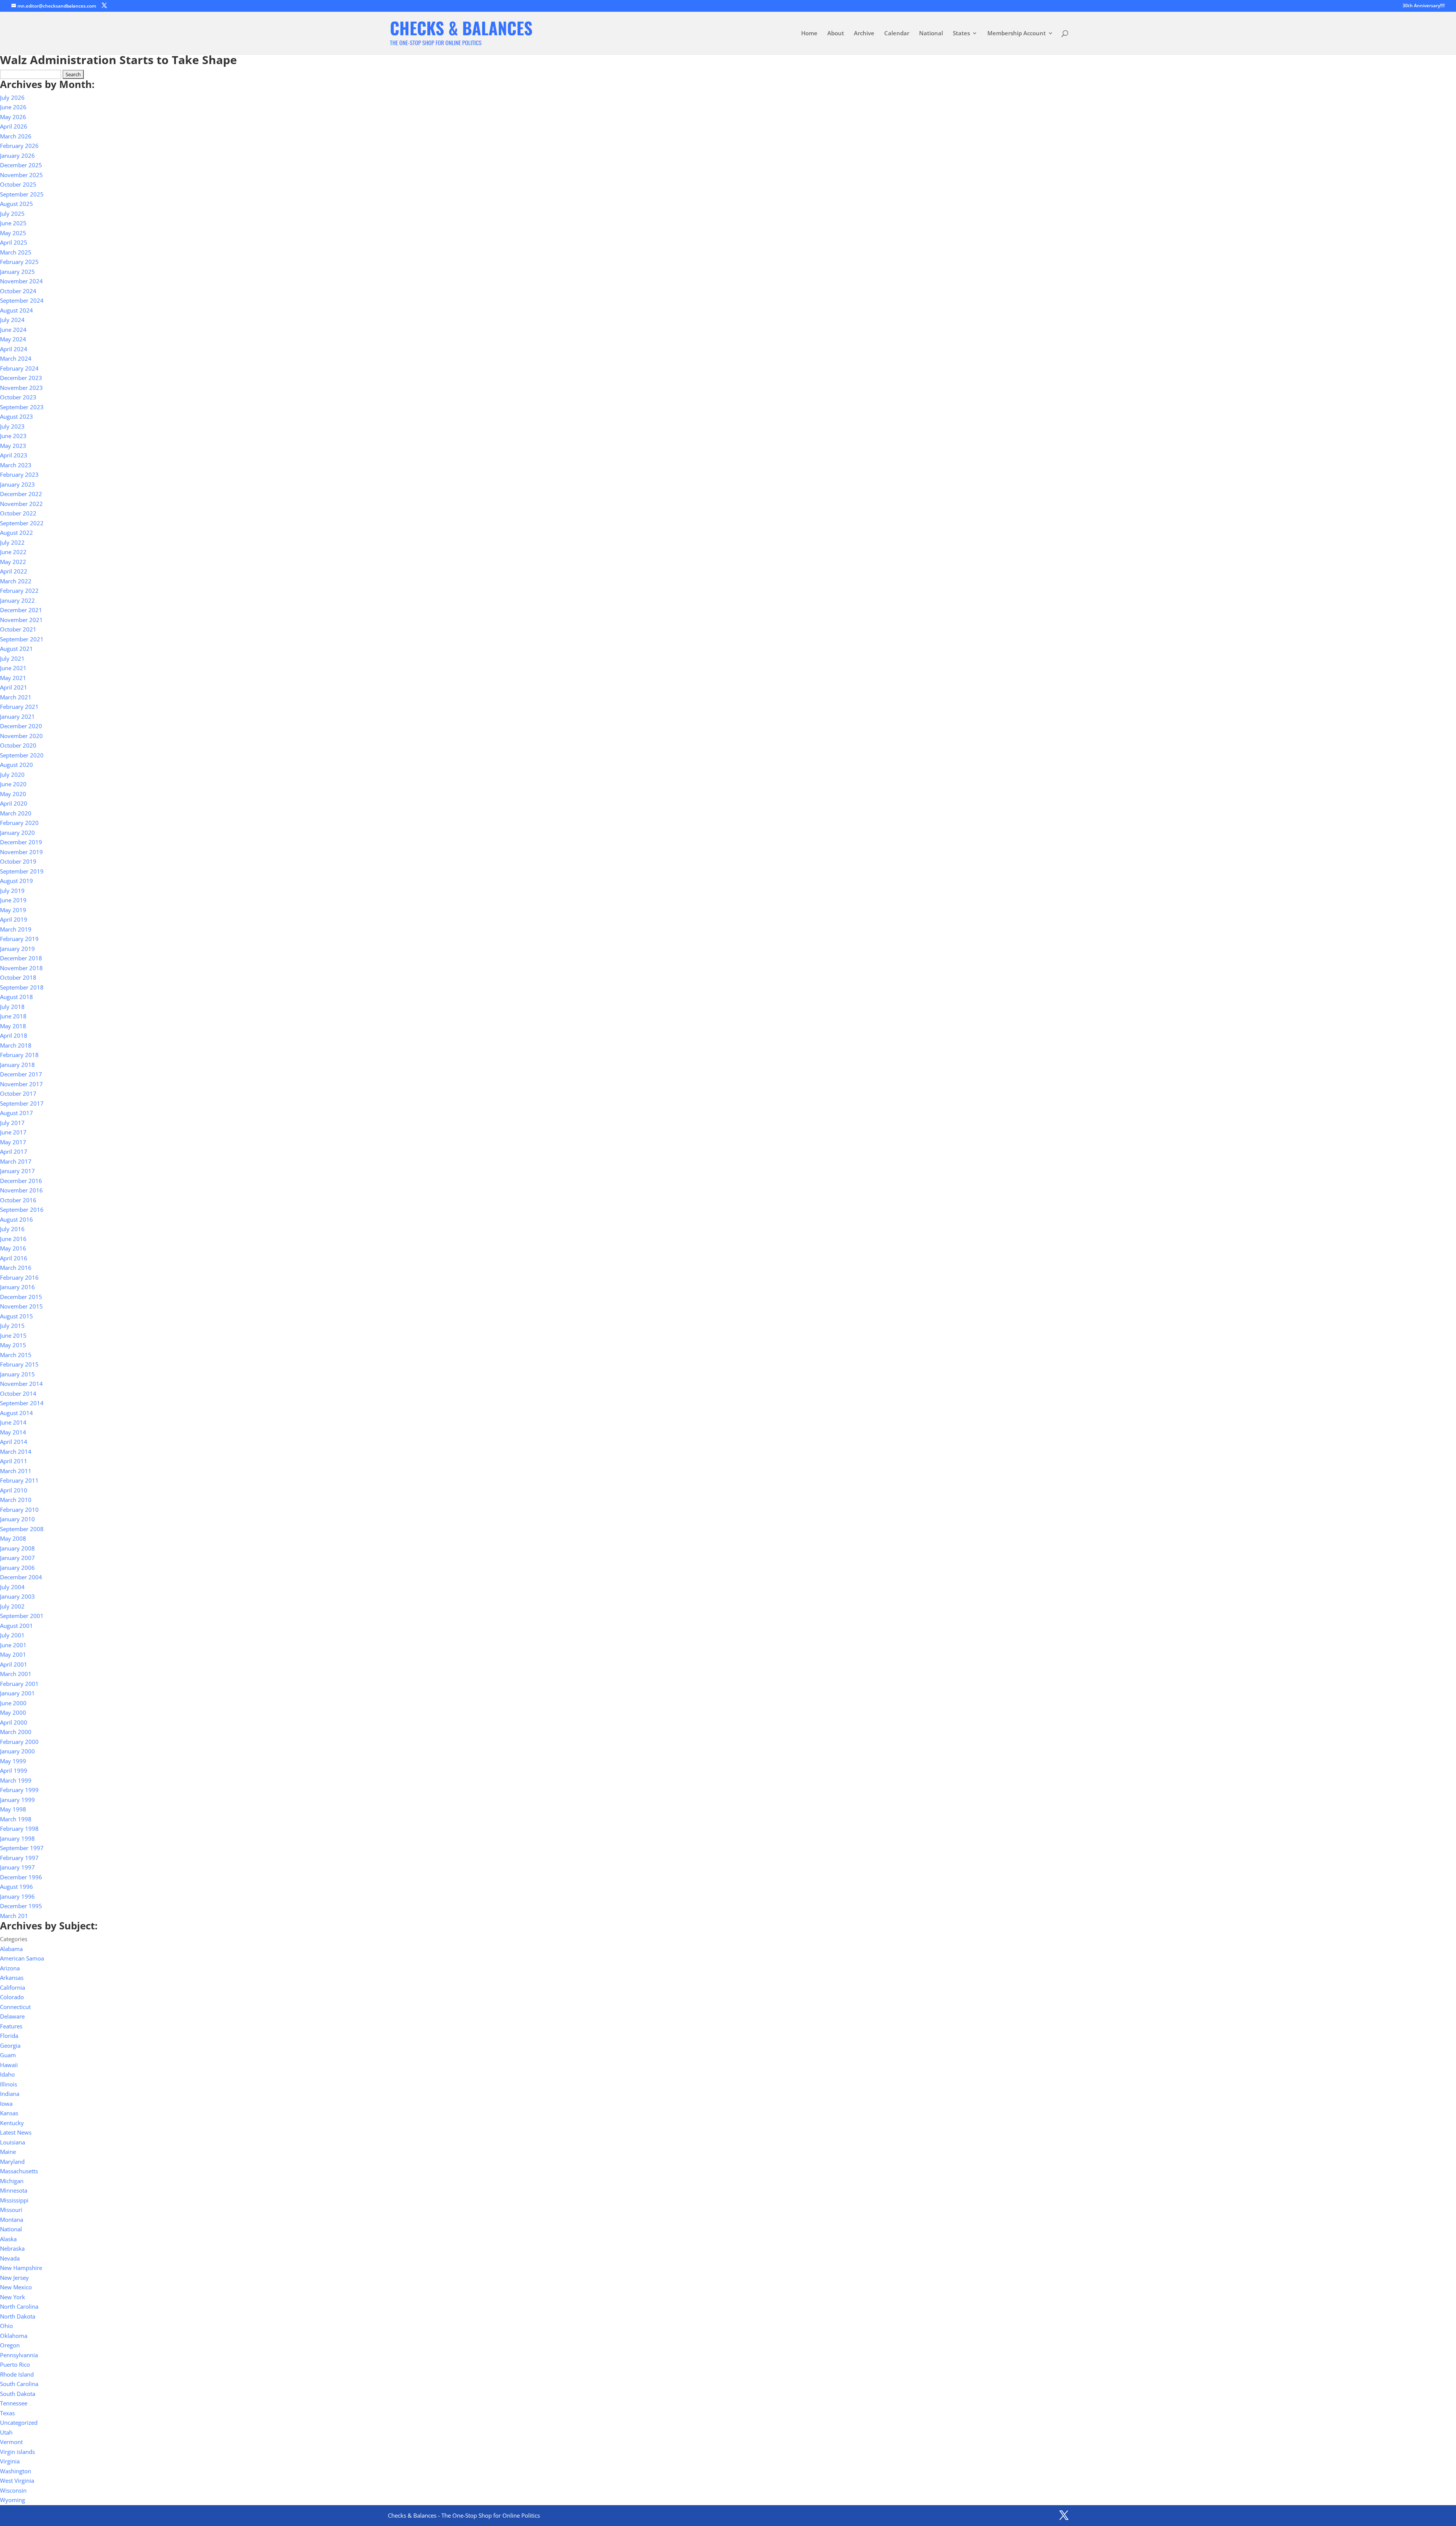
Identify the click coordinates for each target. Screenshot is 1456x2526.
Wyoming (13, 2500)
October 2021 (18, 629)
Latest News (16, 2132)
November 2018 (21, 968)
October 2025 (18, 184)
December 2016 (21, 1181)
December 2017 (21, 1074)
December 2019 (21, 842)
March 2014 (16, 1452)
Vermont (11, 2442)
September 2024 (22, 300)
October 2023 (18, 397)
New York (13, 2297)
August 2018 (16, 997)
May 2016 (13, 1248)
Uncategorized (19, 2422)
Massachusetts (19, 2171)
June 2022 (13, 552)
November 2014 (21, 1384)
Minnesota (14, 2190)
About (836, 34)
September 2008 (22, 1529)
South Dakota (18, 2394)
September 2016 (22, 1210)
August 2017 (16, 1113)
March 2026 (16, 136)
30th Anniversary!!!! (1424, 6)
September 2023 (22, 407)
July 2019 (12, 891)
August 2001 (16, 1626)
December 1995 (21, 1906)
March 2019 (16, 929)
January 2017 (17, 1171)
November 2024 (21, 281)
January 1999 (17, 1800)
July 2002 (12, 1606)
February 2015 (19, 1364)
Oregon (10, 2345)
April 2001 (14, 1664)
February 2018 (19, 1055)
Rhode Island (17, 2374)
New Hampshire (21, 2268)
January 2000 (17, 1751)
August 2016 (16, 1219)
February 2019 (19, 939)
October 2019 (18, 861)
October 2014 (18, 1393)
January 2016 (17, 1287)
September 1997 (22, 1848)
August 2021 (16, 649)
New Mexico (16, 2287)
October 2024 (18, 291)
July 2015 (12, 1326)
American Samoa (22, 1958)
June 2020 (13, 784)
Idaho (7, 2074)
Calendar (897, 34)
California (13, 1987)
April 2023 (14, 455)
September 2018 (22, 987)
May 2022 (13, 562)
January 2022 (17, 600)
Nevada (10, 2258)
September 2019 (22, 871)
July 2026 (12, 97)
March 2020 (16, 813)
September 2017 (22, 1103)
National (931, 34)
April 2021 (14, 687)
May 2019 (13, 910)
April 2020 (14, 803)
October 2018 (18, 977)
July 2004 (12, 1587)
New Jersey (14, 2278)
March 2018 (16, 1045)
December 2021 (21, 610)
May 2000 (13, 1712)
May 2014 (13, 1432)
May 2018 (13, 1026)
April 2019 (14, 919)
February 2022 (19, 591)
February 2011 (19, 1480)
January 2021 (17, 716)
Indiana (10, 2094)
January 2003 (17, 1596)
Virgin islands (17, 2452)
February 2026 (19, 146)
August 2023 (16, 416)
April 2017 (14, 1151)
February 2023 (19, 474)
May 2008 (13, 1538)
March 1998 (16, 1819)
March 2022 (16, 581)
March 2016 (16, 1268)
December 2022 (21, 494)
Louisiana (13, 2142)
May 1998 (13, 1809)
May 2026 (13, 117)
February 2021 (19, 707)
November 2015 (21, 1306)
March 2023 (16, 465)
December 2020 (21, 726)
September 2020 (22, 755)
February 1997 (19, 1858)
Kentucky (12, 2123)
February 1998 (19, 1829)
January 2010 (17, 1519)
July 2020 (12, 774)
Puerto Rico (15, 2364)
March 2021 (16, 697)
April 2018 (14, 1035)
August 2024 (16, 310)
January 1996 (17, 1896)
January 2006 (17, 1568)
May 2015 (13, 1345)
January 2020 (17, 833)
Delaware (12, 2016)
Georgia (10, 2045)
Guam (8, 2055)
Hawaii (9, 2065)
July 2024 (12, 320)
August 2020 (16, 765)
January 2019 (17, 949)
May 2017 (13, 1142)
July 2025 (12, 214)
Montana (12, 2220)
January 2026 (17, 156)
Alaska (8, 2239)
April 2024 (14, 349)
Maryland (12, 2162)
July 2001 (12, 1635)
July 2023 (12, 426)
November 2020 (21, 736)
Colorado (12, 1997)
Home (809, 34)
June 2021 (13, 668)
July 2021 (12, 658)
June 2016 (13, 1239)
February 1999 (19, 1790)
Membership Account (1017, 34)
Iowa (6, 2103)
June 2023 (13, 436)
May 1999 (13, 1761)
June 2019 (13, 900)
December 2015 (21, 1297)
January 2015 (17, 1374)
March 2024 (16, 358)
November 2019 (21, 852)
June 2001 (13, 1645)
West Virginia (17, 2480)
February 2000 (19, 1742)
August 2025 (16, 204)
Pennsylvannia (19, 2355)
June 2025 (13, 223)
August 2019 (16, 881)
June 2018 (13, 1016)
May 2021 (13, 678)
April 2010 (14, 1490)
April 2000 (14, 1722)
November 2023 (21, 388)
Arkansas (12, 1978)
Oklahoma (14, 2336)
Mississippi (14, 2200)
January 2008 (17, 1548)
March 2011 (16, 1471)
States (961, 34)
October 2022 (18, 513)
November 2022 (21, 504)
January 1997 (17, 1867)
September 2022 (22, 523)
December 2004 (21, 1577)
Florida (9, 2036)
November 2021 (21, 620)
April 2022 (14, 571)
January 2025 (17, 272)
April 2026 (14, 126)
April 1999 (14, 1770)
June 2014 (13, 1422)
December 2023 (21, 378)
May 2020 (13, 794)
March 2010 (16, 1500)
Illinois (9, 2084)
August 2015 (16, 1316)
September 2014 (22, 1403)
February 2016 (19, 1277)
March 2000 (16, 1732)
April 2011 (14, 1461)
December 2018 (21, 958)
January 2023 (17, 484)
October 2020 (18, 745)
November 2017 (21, 1084)
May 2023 (13, 446)
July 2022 (12, 542)
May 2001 (13, 1654)
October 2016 (18, 1200)
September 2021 (22, 639)
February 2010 (19, 1510)
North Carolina (19, 2306)
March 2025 (16, 252)
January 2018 (17, 1065)
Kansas (9, 2113)
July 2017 (12, 1123)
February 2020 (19, 823)
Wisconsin (13, 2490)
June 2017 (13, 1132)
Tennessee (14, 2403)
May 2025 (13, 233)
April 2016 (14, 1258)
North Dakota (18, 2316)
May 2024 (13, 339)
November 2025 (21, 175)
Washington (16, 2471)
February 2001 (19, 1684)
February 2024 (19, 368)
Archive (864, 34)
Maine (8, 2152)
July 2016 (12, 1229)
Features (11, 2026)
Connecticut (15, 2007)
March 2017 (16, 1161)
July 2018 (12, 1007)
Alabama (11, 1949)
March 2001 (16, 1674)
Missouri (11, 2210)
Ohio (6, 2326)
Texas (7, 2413)
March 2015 (16, 1355)
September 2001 (22, 1616)
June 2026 (13, 107)
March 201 (14, 1916)
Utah (6, 2432)
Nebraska (12, 2248)
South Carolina (19, 2384)
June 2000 (13, 1703)
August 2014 (16, 1413)
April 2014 (14, 1442)
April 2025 (14, 242)
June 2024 (13, 330)
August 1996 (16, 1887)
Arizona (10, 1968)
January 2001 (17, 1693)
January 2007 (17, 1558)
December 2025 (21, 165)
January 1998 (17, 1838)
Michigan (12, 2181)
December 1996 (21, 1877)
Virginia (10, 2461)
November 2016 (21, 1190)
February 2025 (19, 262)
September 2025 (22, 194)
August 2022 (16, 533)
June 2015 (13, 1335)
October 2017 (18, 1093)
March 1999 (16, 1780)
